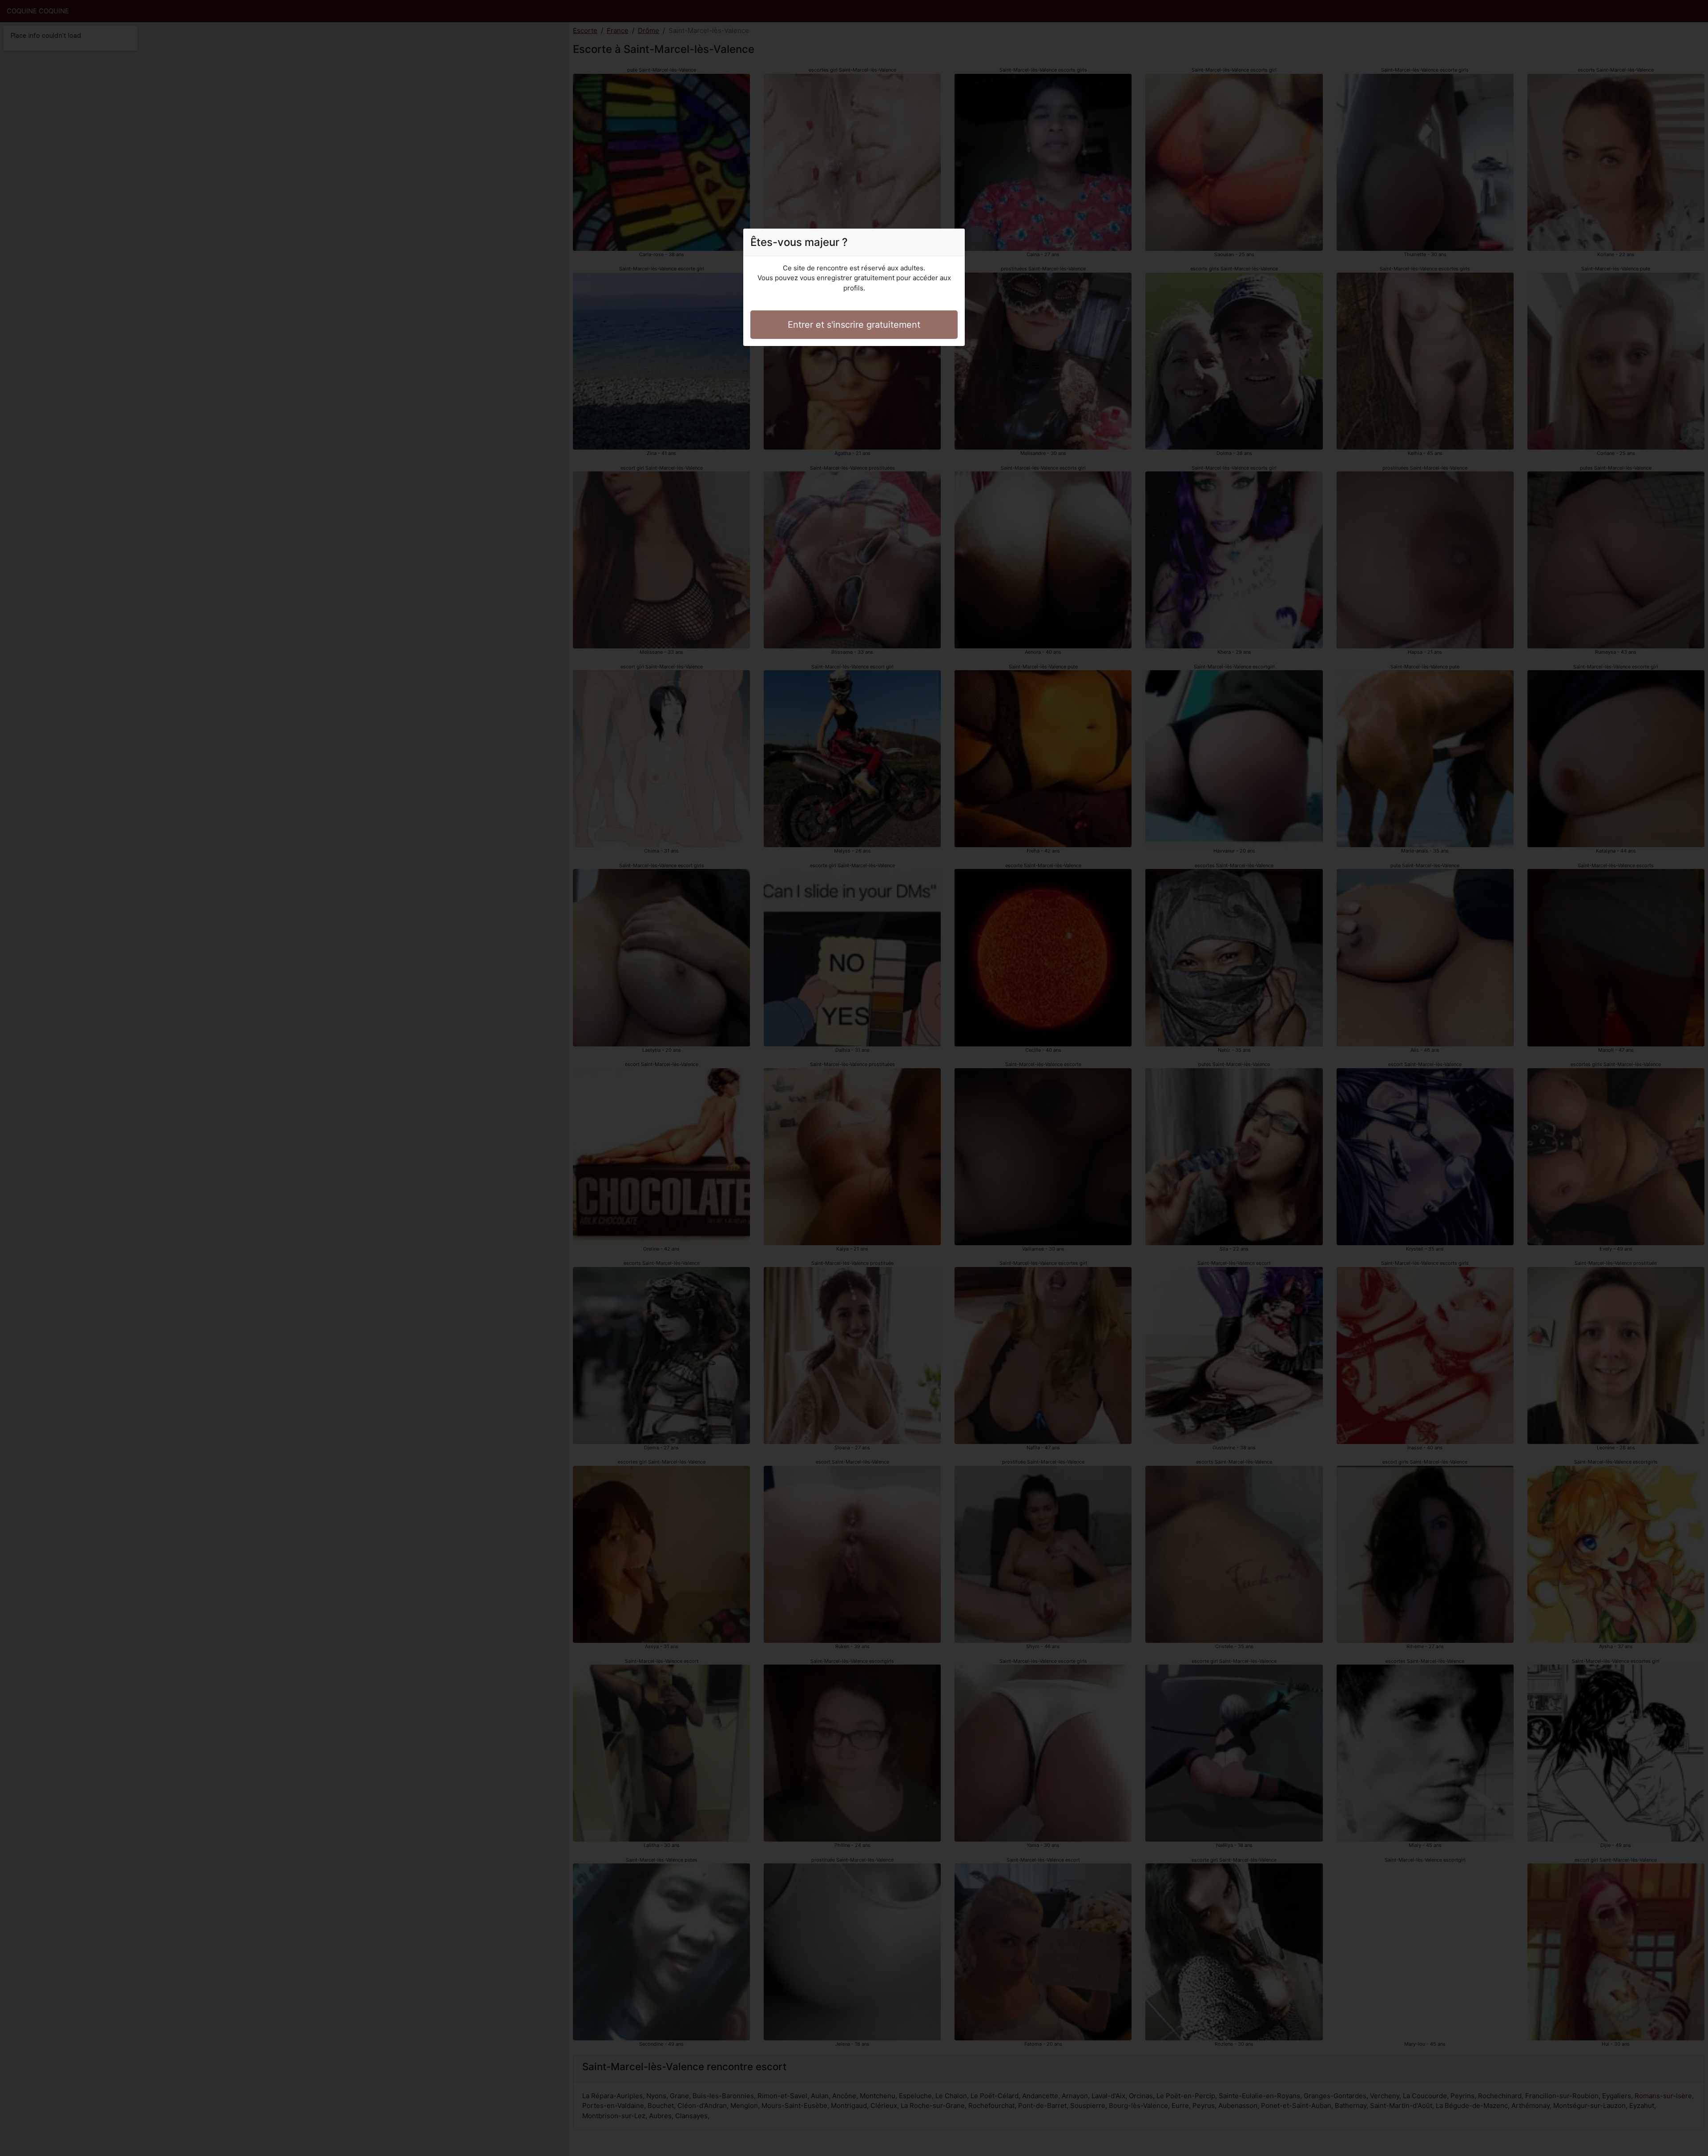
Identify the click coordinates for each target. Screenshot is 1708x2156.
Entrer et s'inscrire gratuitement (854, 325)
